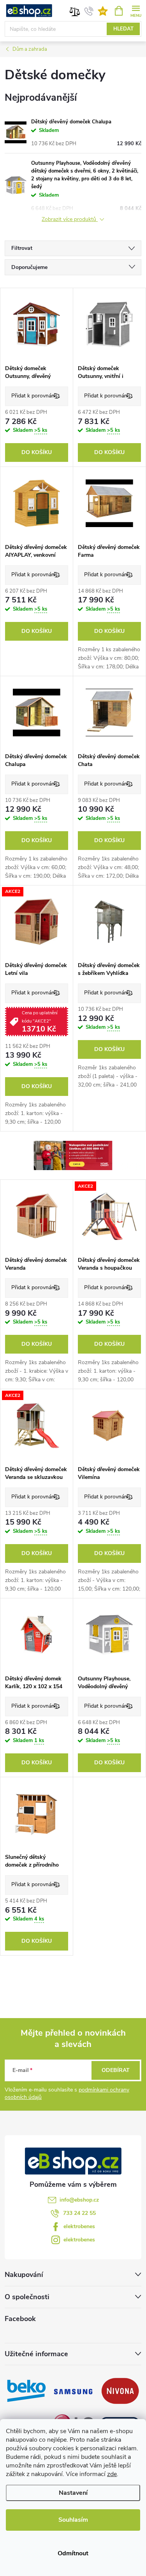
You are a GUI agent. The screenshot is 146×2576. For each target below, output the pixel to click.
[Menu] (136, 10)
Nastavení (73, 2493)
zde (112, 2474)
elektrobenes (79, 2226)
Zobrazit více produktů (70, 220)
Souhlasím (73, 2520)
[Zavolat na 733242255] (89, 11)
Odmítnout (73, 2553)
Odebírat (116, 2070)
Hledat (123, 29)
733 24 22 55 (79, 2213)
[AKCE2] (37, 922)
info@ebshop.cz (79, 2200)
